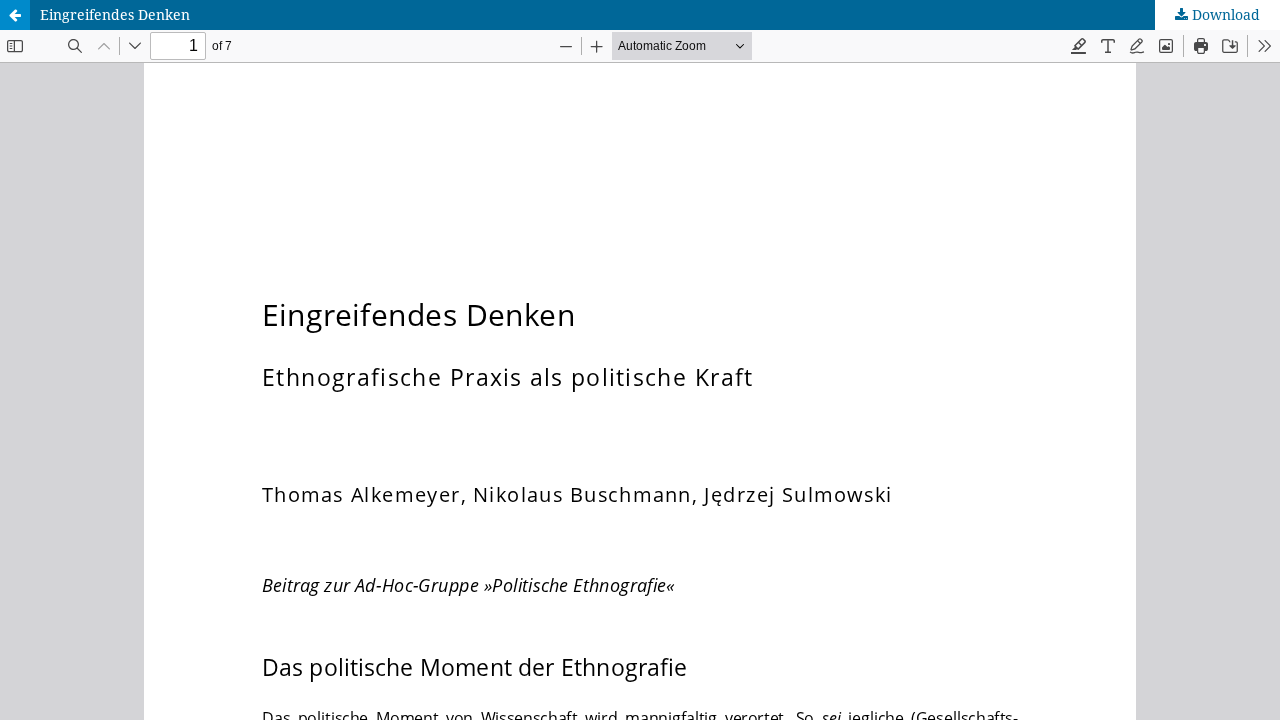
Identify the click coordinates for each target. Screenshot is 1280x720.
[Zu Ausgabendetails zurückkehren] (15, 15)
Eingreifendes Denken (115, 14)
